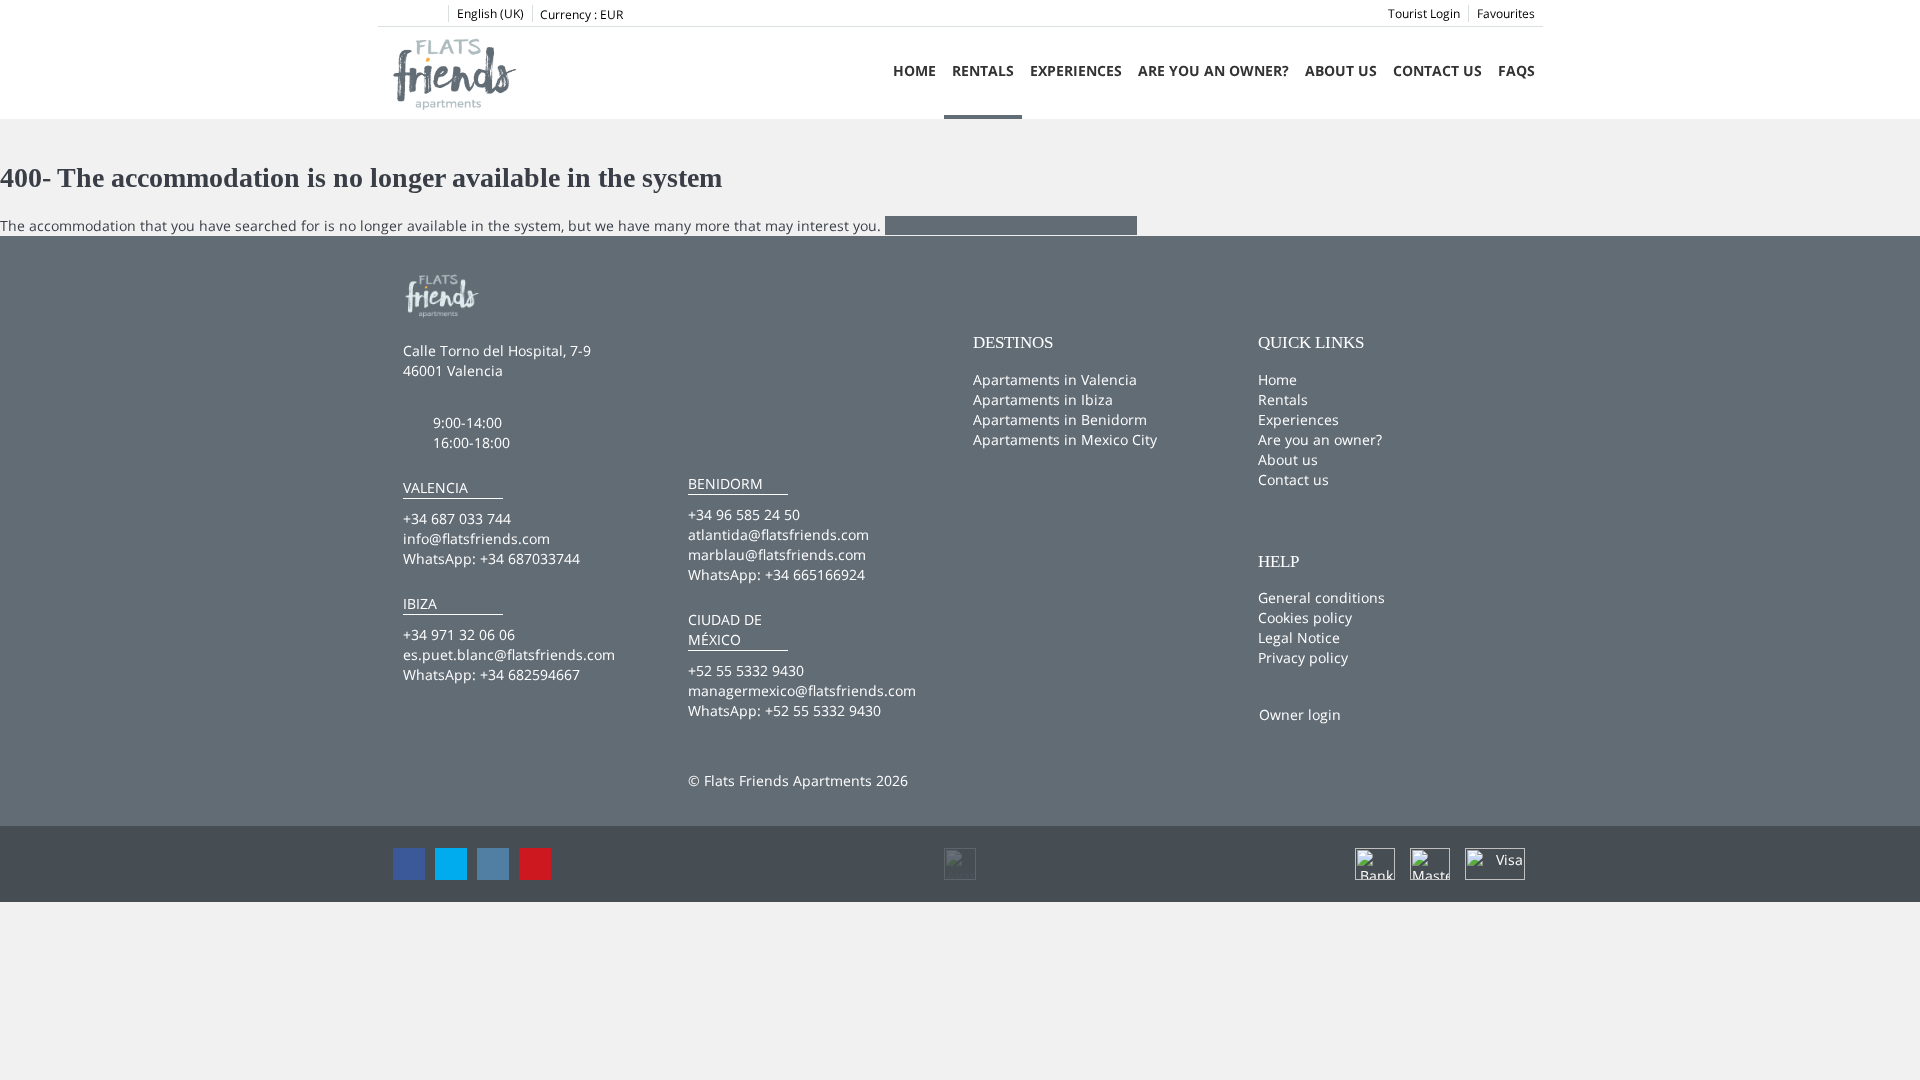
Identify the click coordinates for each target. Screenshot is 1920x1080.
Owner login (1300, 714)
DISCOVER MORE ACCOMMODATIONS (1011, 225)
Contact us (1437, 70)
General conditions (1321, 597)
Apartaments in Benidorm (1060, 419)
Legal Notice (1299, 637)
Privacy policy (1303, 657)
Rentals (983, 70)
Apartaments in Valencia (1055, 379)
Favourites (1506, 13)
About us (1341, 70)
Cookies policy (1305, 617)
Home (914, 70)
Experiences (1076, 70)
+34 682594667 (530, 674)
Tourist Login (1424, 13)
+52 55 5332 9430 (823, 710)
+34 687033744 (530, 558)
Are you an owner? (1213, 70)
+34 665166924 (815, 574)
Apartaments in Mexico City (1065, 439)
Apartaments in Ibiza (1043, 399)
